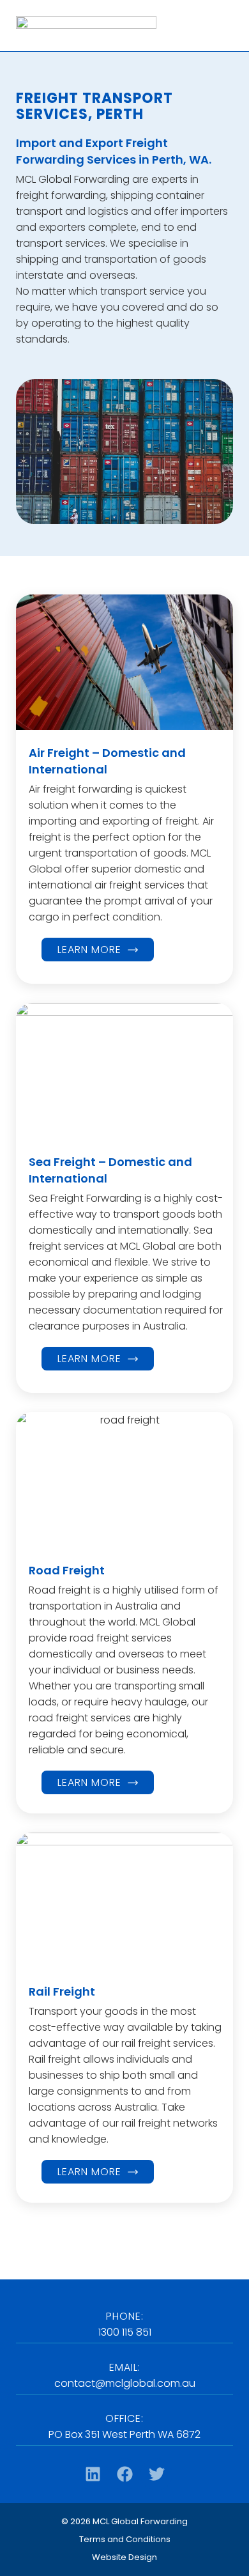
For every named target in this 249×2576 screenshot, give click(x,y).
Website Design (124, 2557)
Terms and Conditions (125, 2539)
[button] (124, 2436)
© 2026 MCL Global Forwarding (124, 2521)
